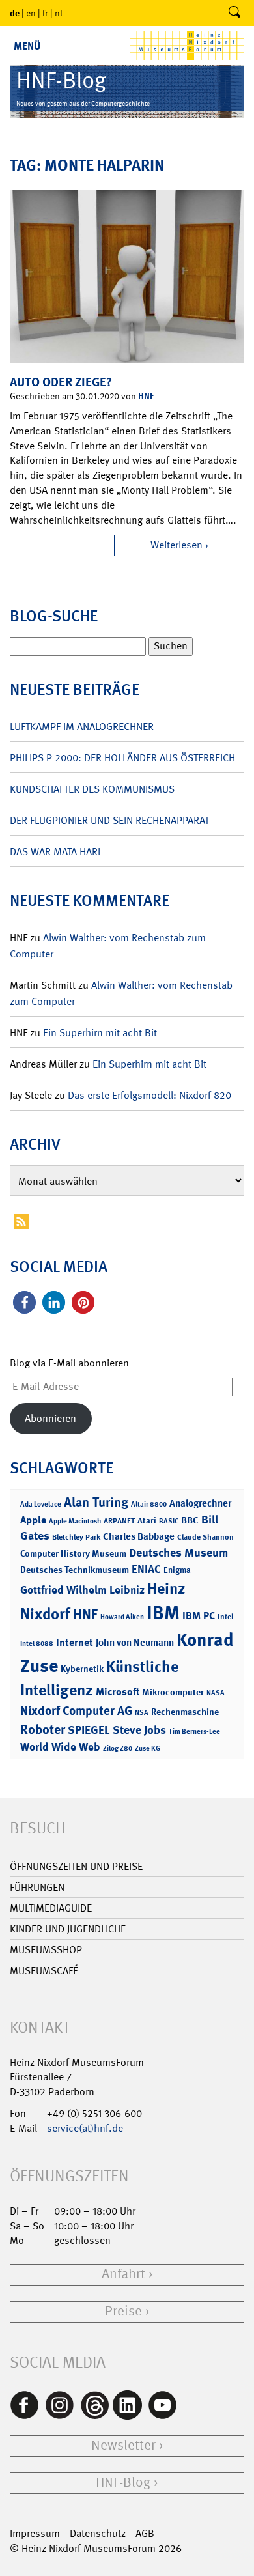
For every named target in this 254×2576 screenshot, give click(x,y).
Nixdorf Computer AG (76, 1711)
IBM (163, 1613)
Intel (225, 1617)
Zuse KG (148, 1748)
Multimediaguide (51, 1908)
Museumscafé (44, 1971)
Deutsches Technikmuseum (75, 1569)
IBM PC (199, 1616)
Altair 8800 (149, 1504)
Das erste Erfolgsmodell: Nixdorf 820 (149, 1095)
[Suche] (234, 13)
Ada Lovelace (41, 1504)
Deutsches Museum (178, 1553)
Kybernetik (82, 1668)
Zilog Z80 (118, 1748)
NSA (142, 1713)
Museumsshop (46, 1950)
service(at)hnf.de (85, 2128)
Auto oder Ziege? (61, 382)
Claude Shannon (205, 1537)
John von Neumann (135, 1643)
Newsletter (123, 2445)
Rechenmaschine (185, 1711)
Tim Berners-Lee (194, 1732)
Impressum (35, 2533)
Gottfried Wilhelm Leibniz (82, 1590)
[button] (24, 1302)
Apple (33, 1520)
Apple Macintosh (75, 1521)
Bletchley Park (76, 1537)
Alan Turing (96, 1502)
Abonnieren (50, 1418)
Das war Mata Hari (55, 852)
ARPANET (119, 1521)
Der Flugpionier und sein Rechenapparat (109, 820)
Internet (75, 1642)
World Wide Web (60, 1747)
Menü (27, 46)
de (15, 13)
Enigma (177, 1570)
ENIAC (146, 1569)
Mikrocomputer (173, 1692)
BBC (190, 1520)
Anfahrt (123, 2274)
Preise (123, 2311)
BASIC (169, 1521)
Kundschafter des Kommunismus (92, 789)
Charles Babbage (139, 1536)
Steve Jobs (139, 1730)
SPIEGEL (89, 1730)
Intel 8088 (37, 1644)
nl (59, 13)
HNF (146, 396)
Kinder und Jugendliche (68, 1929)
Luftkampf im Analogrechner (82, 727)
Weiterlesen (176, 545)
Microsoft (118, 1692)
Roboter (43, 1729)
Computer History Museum (73, 1553)
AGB (145, 2533)
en (31, 13)
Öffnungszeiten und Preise (76, 1866)
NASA (216, 1693)
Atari (147, 1521)
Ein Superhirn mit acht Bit (100, 1033)
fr (45, 13)
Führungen (37, 1887)
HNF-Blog (123, 2483)
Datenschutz (98, 2533)
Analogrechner (200, 1503)
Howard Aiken (122, 1617)
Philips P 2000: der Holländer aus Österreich (122, 758)
